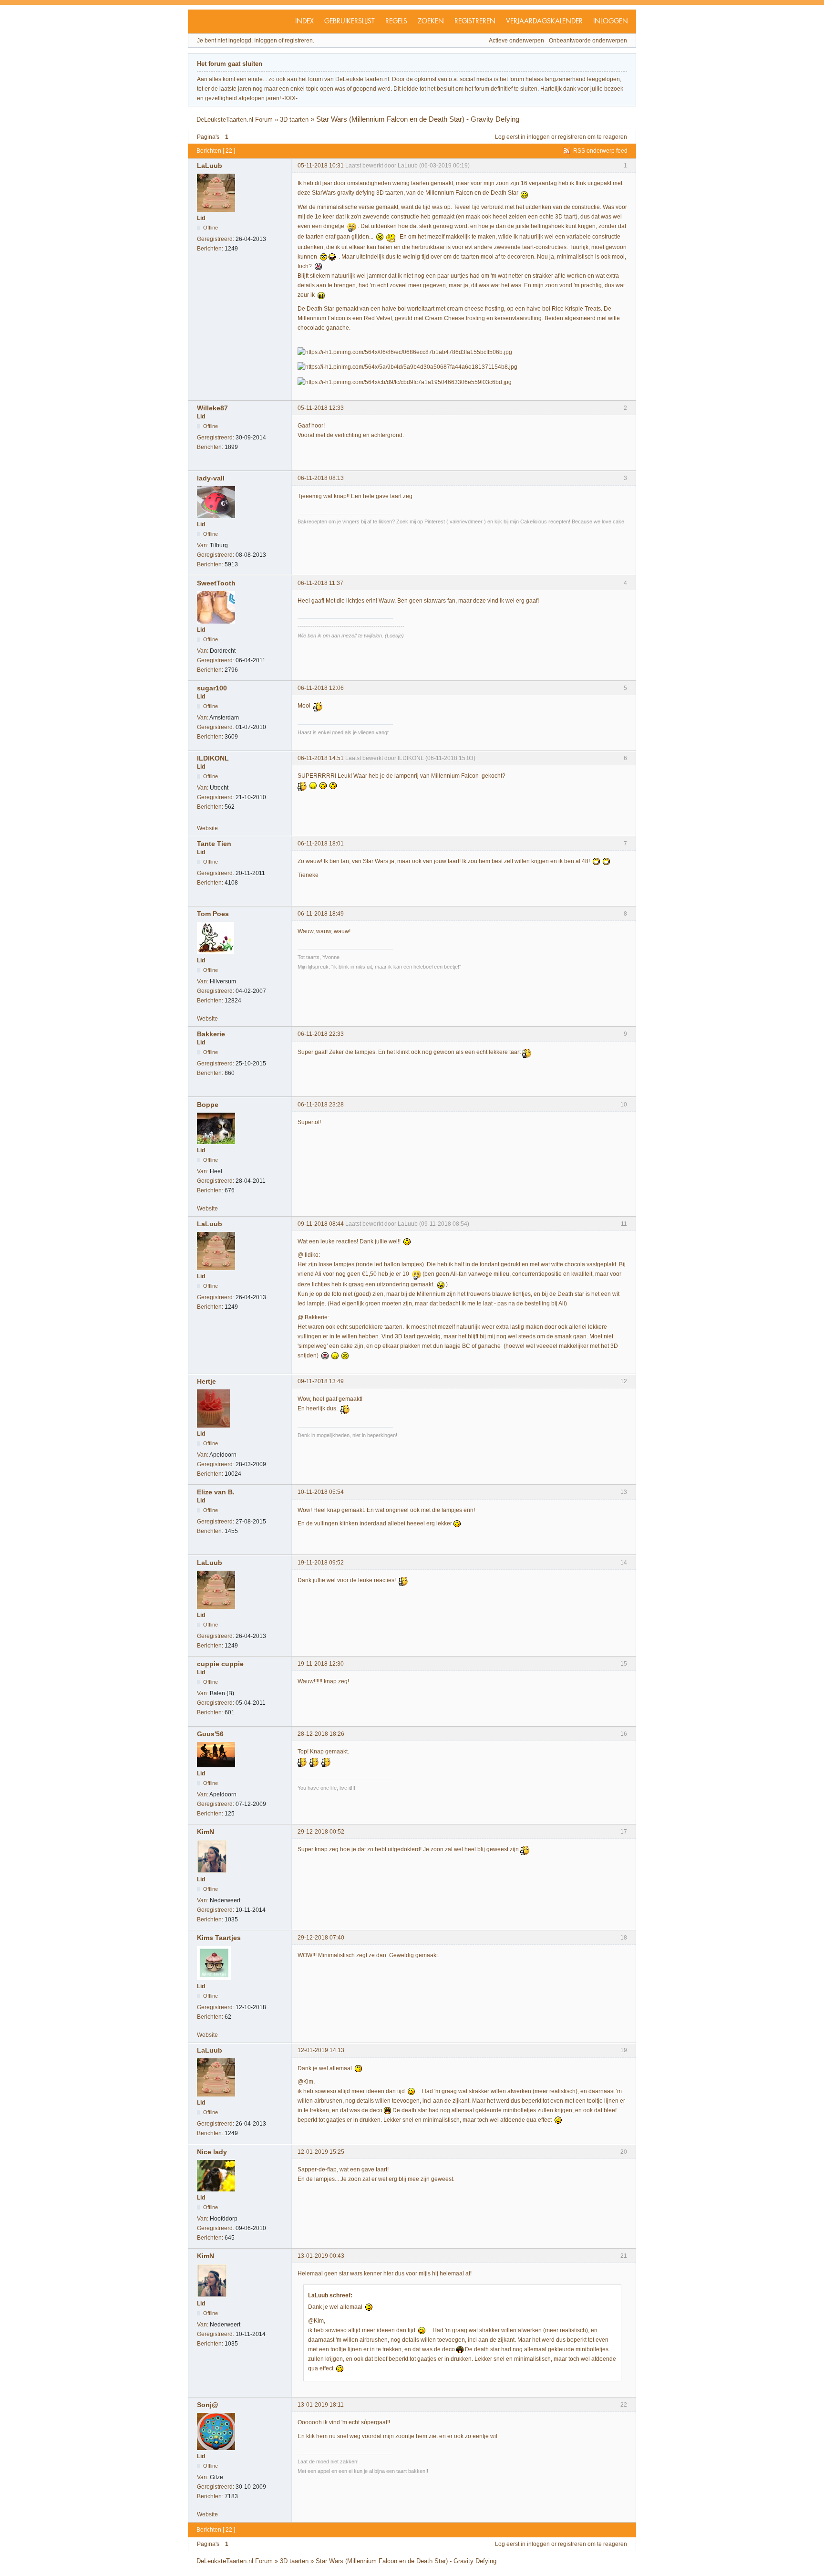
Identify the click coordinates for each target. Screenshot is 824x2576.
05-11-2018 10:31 (321, 166)
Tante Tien (214, 844)
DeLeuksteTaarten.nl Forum (235, 120)
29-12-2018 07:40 (321, 1938)
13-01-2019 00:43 (321, 2256)
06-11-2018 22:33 (321, 1034)
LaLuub (210, 166)
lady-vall (211, 478)
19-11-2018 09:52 (321, 1563)
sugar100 (212, 688)
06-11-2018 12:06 (321, 688)
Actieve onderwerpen (516, 41)
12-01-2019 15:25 (321, 2152)
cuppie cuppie (220, 1664)
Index (304, 21)
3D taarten (294, 120)
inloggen (538, 137)
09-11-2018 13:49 (321, 1381)
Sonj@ (208, 2405)
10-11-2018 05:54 (321, 1492)
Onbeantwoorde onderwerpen (588, 41)
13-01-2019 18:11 (321, 2405)
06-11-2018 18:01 (321, 844)
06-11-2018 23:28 (321, 1105)
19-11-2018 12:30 (321, 1664)
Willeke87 (212, 408)
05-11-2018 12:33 (321, 408)
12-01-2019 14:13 (321, 2050)
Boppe (208, 1105)
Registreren (475, 21)
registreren (572, 137)
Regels (396, 21)
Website (207, 828)
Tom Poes (213, 914)
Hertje (206, 1381)
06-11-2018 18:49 (321, 914)
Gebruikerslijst (350, 21)
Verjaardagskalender (544, 21)
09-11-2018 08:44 (321, 1224)
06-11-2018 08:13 (321, 478)
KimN (206, 1832)
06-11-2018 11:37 (320, 583)
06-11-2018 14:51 (321, 758)
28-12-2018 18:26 (321, 1734)
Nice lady (212, 2152)
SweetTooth (216, 583)
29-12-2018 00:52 (321, 1832)
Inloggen (611, 21)
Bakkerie (211, 1034)
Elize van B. (216, 1492)
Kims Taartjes (219, 1938)
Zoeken (431, 21)
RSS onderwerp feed (600, 151)
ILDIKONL (213, 758)
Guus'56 (210, 1734)
